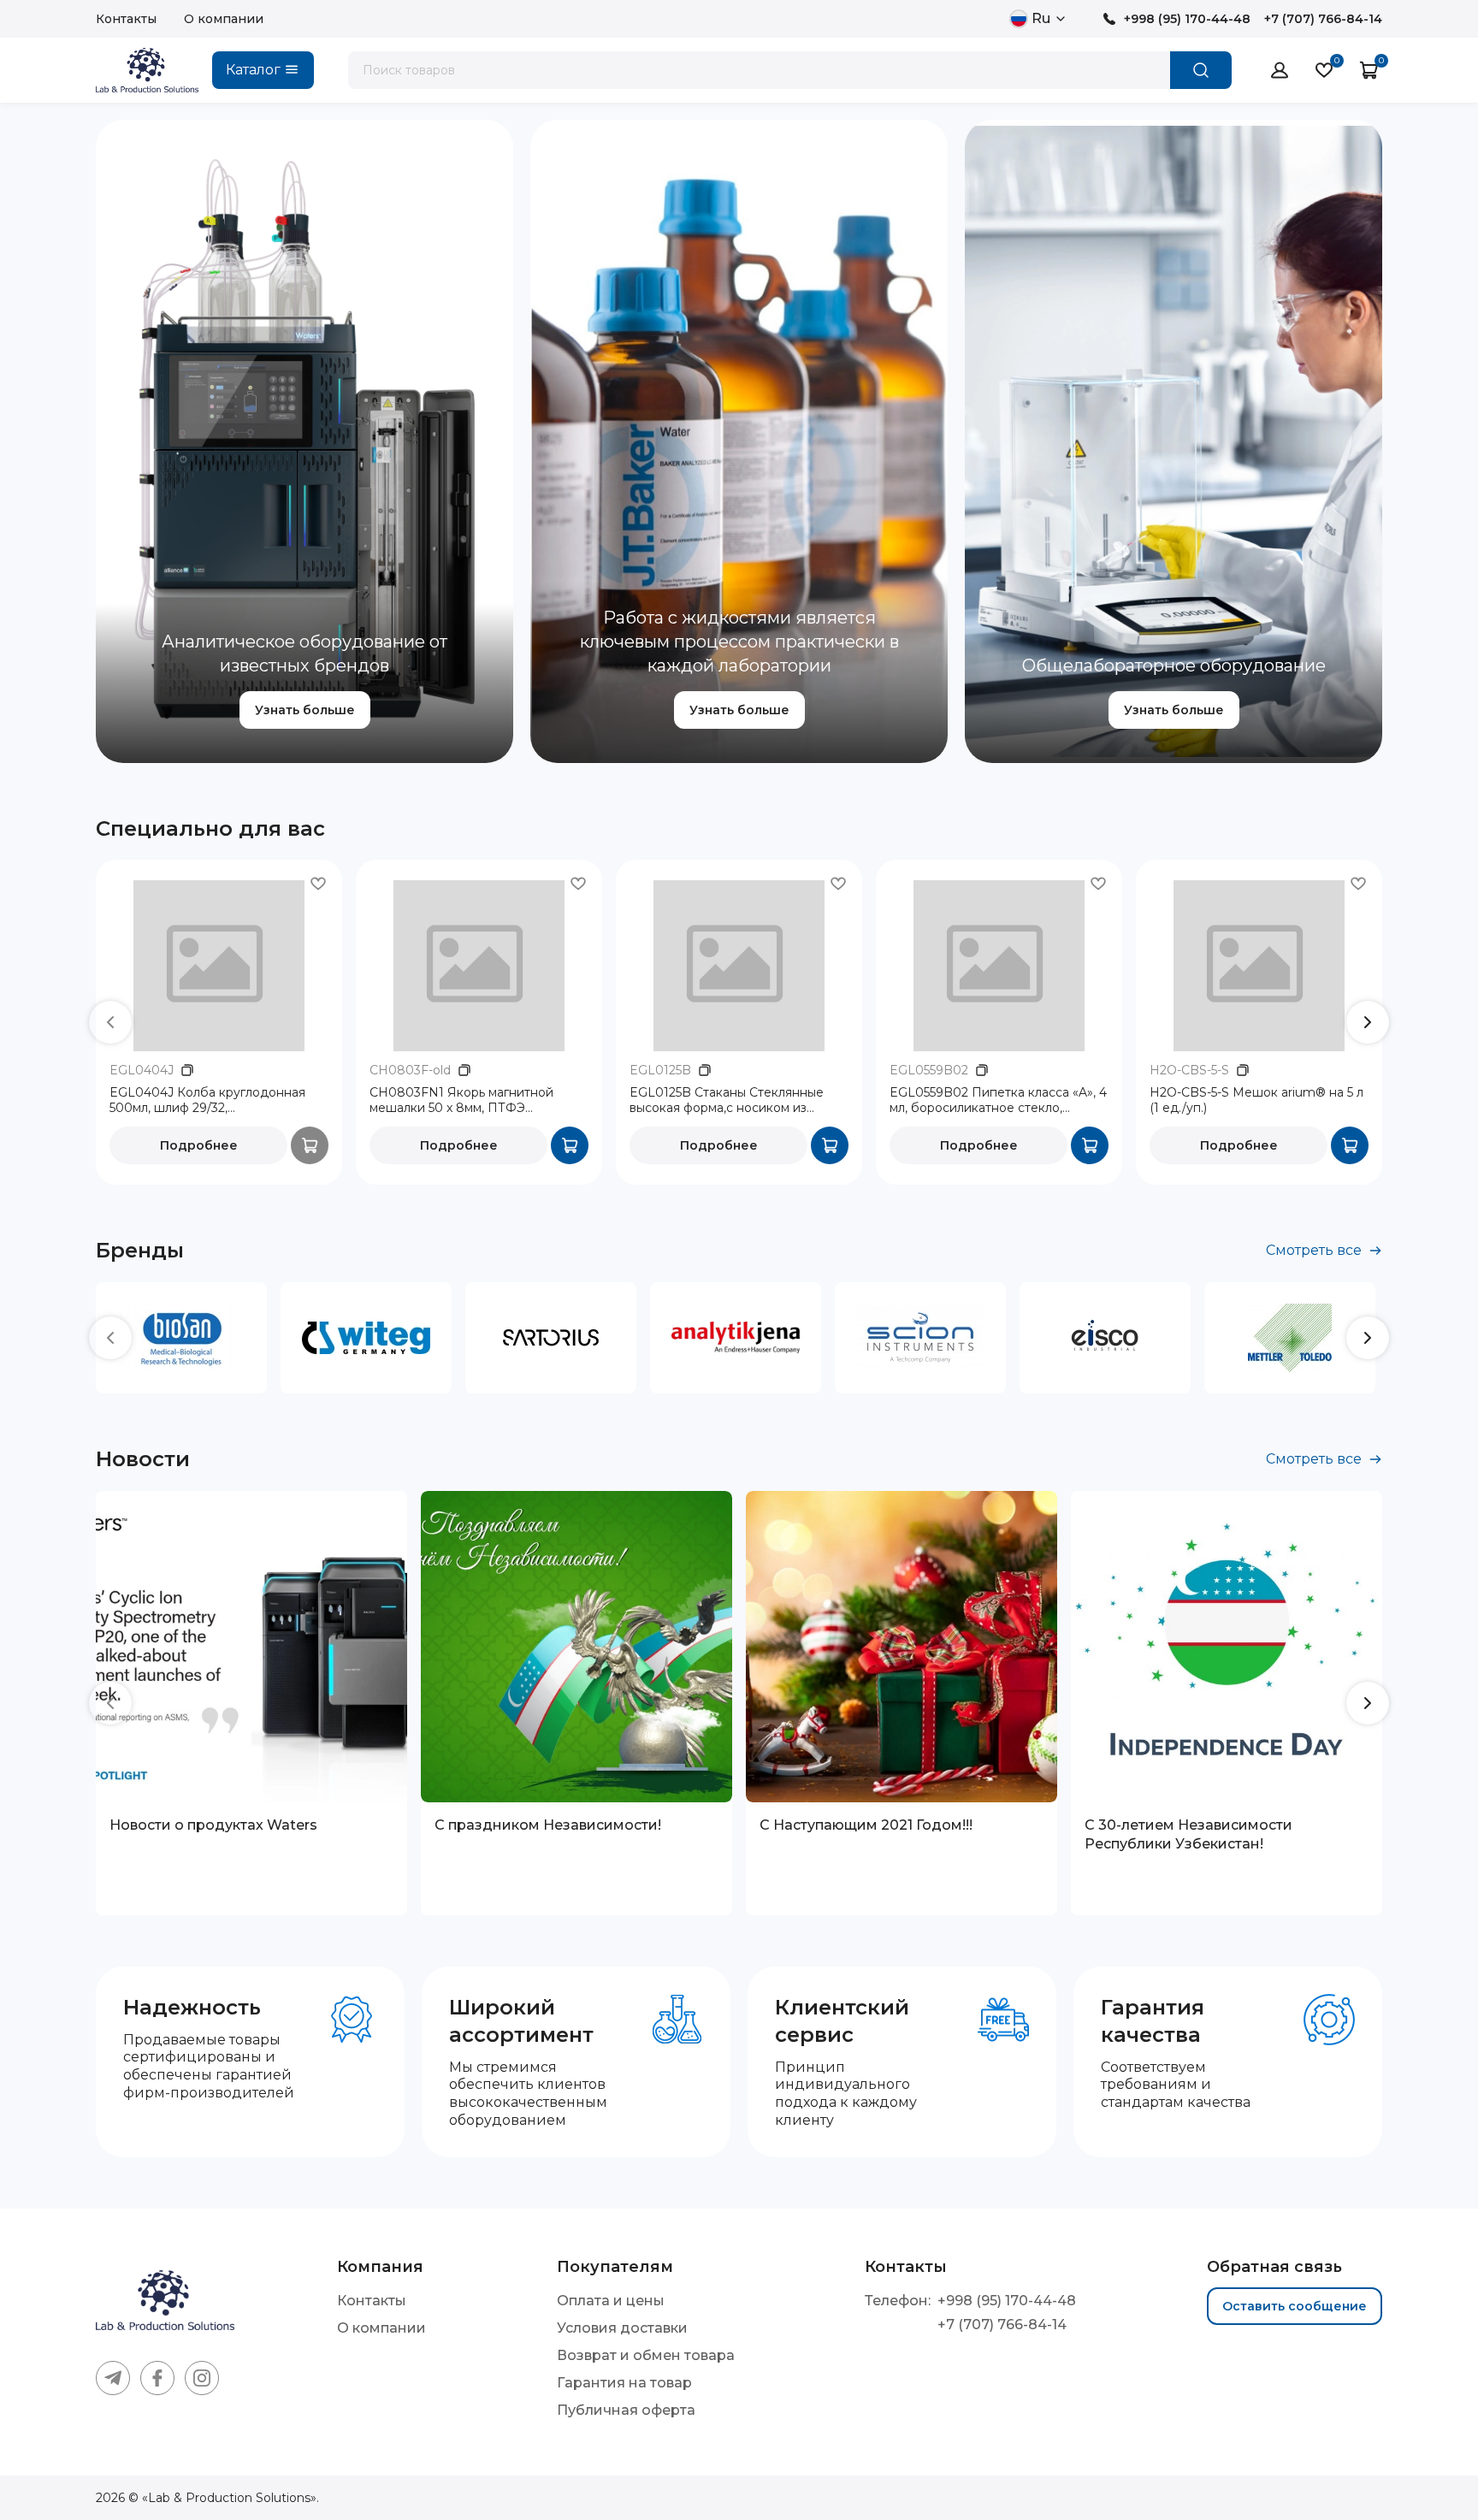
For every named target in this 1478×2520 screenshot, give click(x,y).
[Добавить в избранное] (318, 884)
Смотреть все (1314, 1250)
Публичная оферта (626, 2410)
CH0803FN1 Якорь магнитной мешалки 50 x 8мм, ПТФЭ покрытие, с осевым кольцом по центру (467, 1101)
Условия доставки (622, 2328)
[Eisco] (1105, 1338)
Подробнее (199, 1145)
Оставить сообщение (1295, 2306)
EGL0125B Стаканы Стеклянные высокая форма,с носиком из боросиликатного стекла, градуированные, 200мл (727, 1101)
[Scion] (920, 1338)
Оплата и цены (611, 2301)
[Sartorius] (551, 1338)
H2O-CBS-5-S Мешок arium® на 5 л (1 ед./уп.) (1256, 1100)
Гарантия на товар (624, 2383)
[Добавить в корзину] (570, 1145)
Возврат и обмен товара (646, 2355)
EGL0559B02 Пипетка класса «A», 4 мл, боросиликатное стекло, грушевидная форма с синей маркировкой (998, 1101)
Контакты (126, 19)
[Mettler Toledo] (1290, 1338)
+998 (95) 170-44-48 (1187, 19)
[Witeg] (366, 1338)
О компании (224, 19)
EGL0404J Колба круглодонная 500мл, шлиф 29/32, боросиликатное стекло (207, 1101)
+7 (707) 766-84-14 (1323, 19)
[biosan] (181, 1338)
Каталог (253, 70)
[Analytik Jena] (736, 1338)
